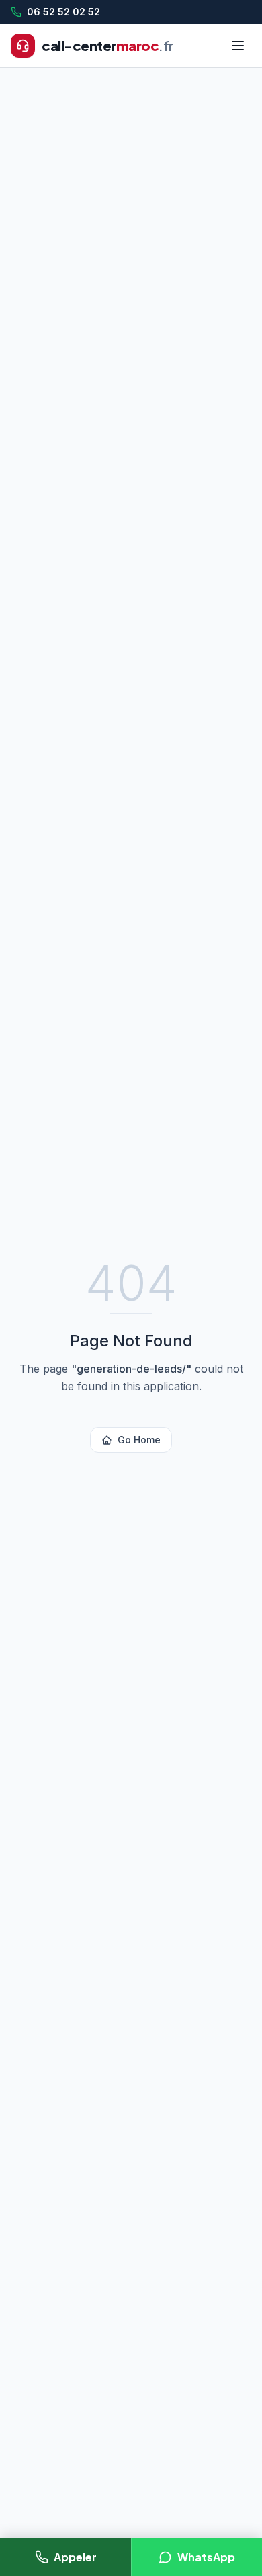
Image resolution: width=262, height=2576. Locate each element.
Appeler (75, 2557)
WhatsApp (206, 2557)
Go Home (139, 1440)
